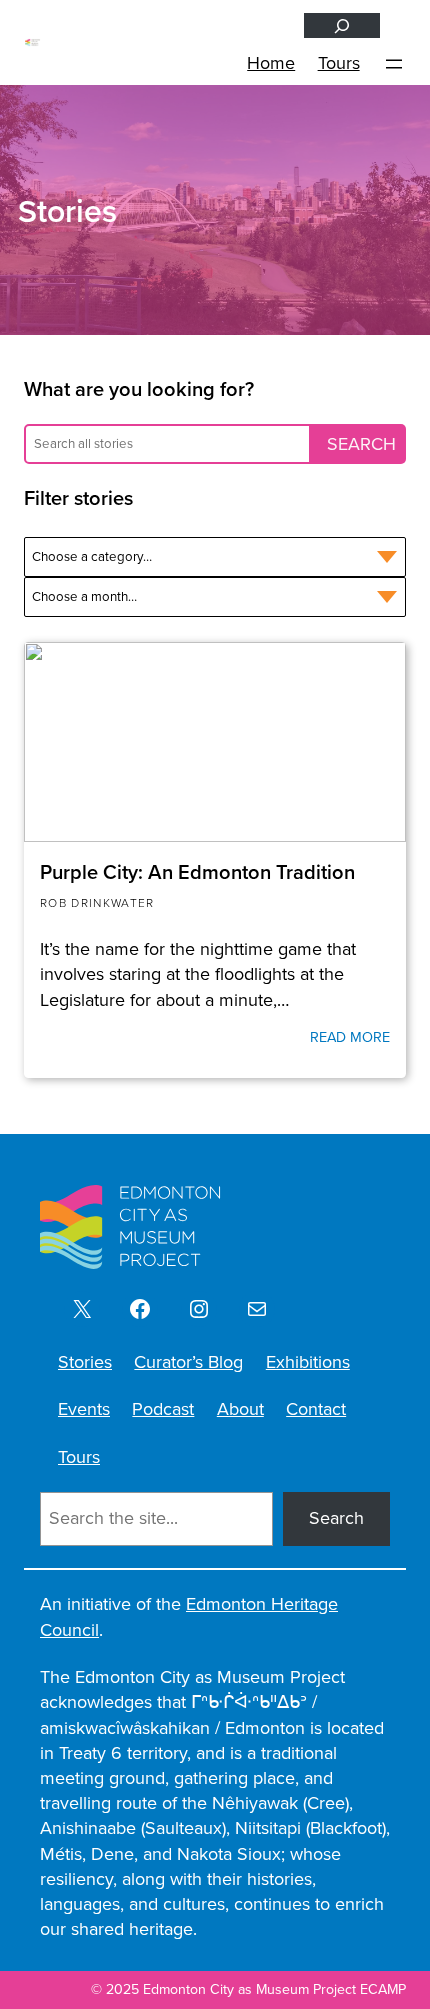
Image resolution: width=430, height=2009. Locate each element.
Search (336, 1518)
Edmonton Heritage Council (189, 1616)
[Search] (342, 25)
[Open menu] (394, 64)
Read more (350, 1037)
